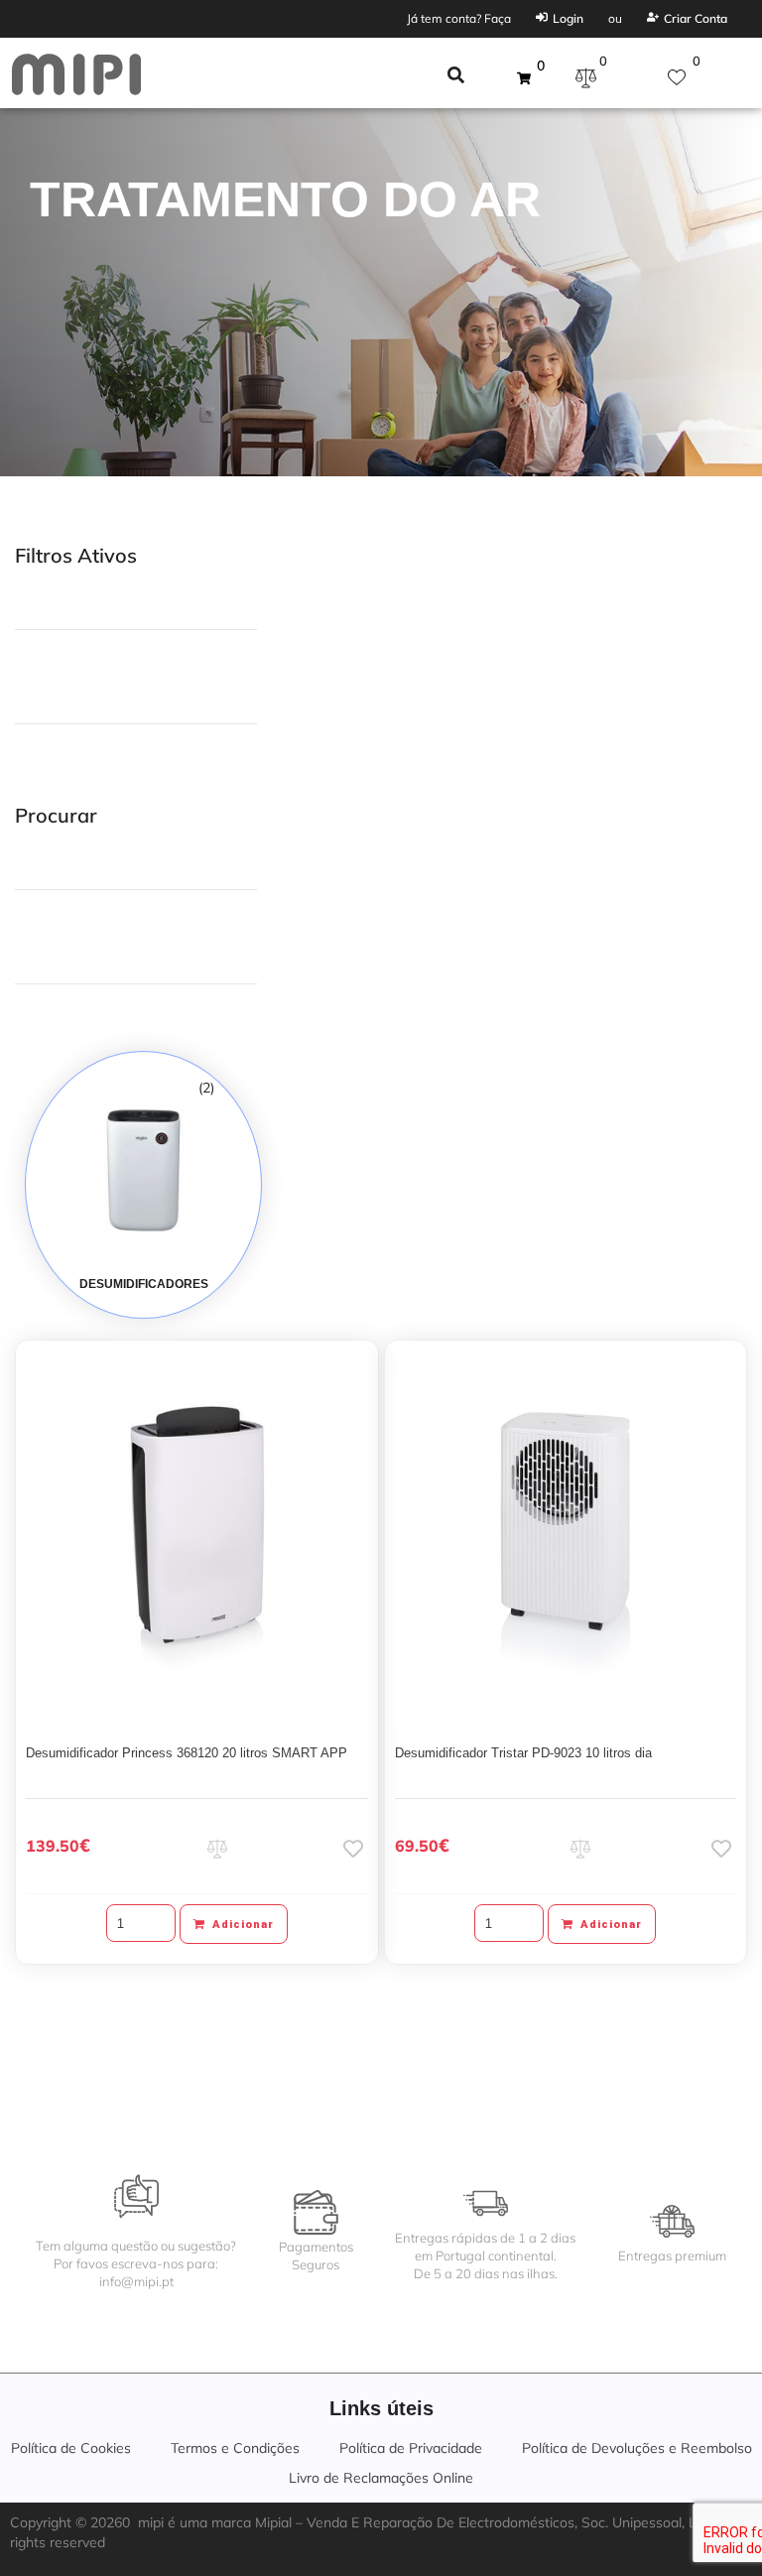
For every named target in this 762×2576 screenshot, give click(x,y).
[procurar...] (456, 77)
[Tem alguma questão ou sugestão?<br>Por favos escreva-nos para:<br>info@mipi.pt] (136, 2196)
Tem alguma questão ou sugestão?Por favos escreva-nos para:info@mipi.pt (136, 2263)
